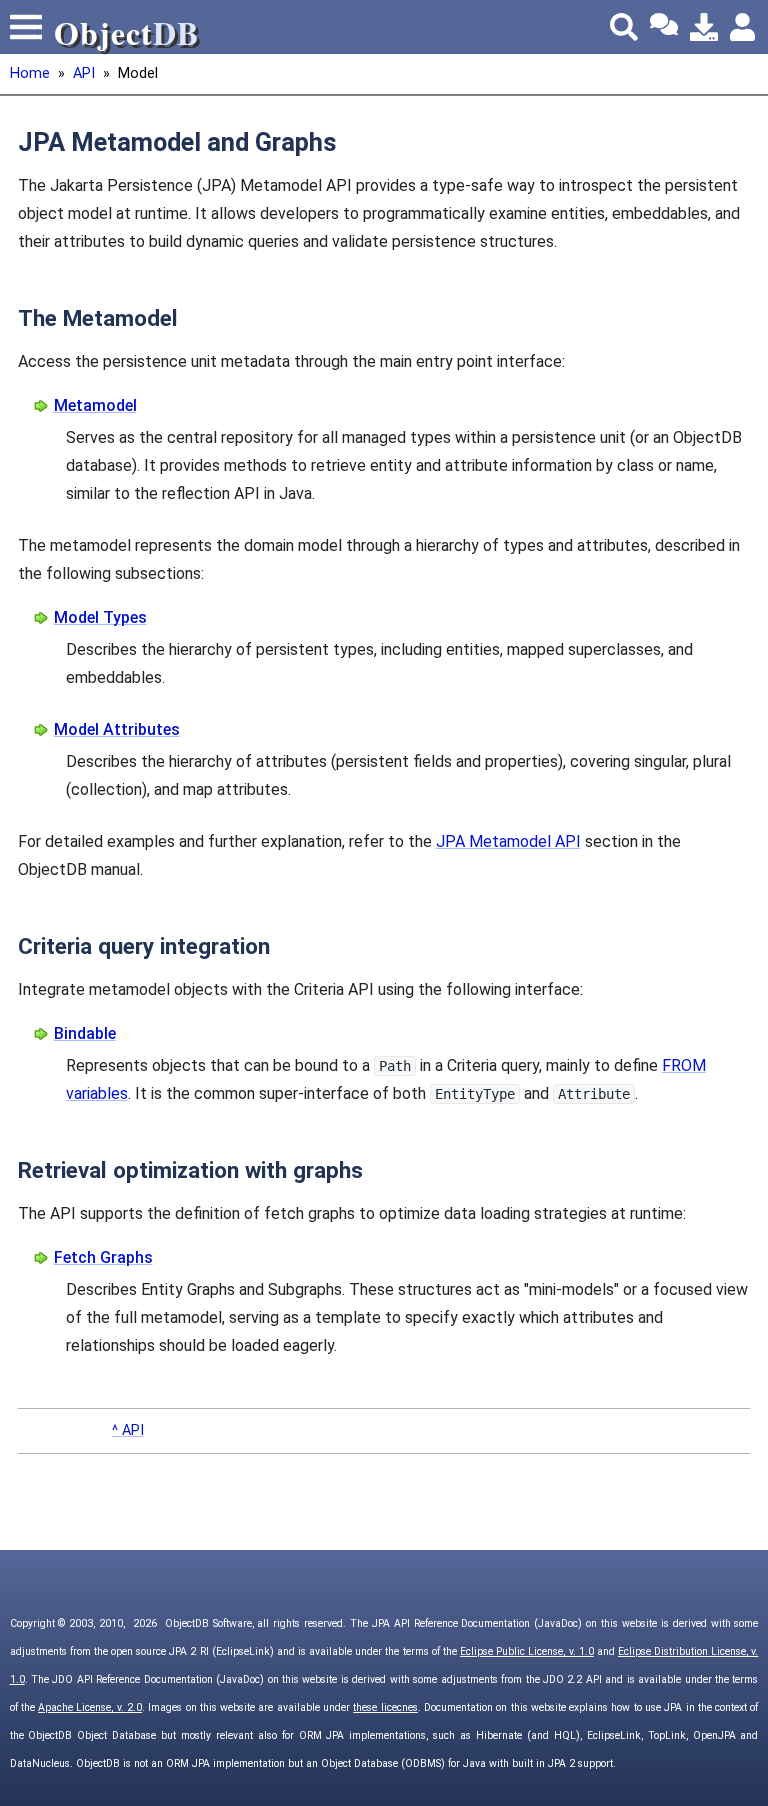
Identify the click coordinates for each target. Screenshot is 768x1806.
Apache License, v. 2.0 (90, 1707)
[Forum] (664, 27)
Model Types (100, 617)
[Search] (624, 27)
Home (30, 73)
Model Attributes (117, 729)
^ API (128, 1430)
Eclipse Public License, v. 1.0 (527, 1651)
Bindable (85, 1033)
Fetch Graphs (103, 1257)
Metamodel (95, 405)
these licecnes (385, 1707)
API (84, 73)
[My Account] (744, 27)
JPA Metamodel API (508, 841)
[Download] (704, 27)
